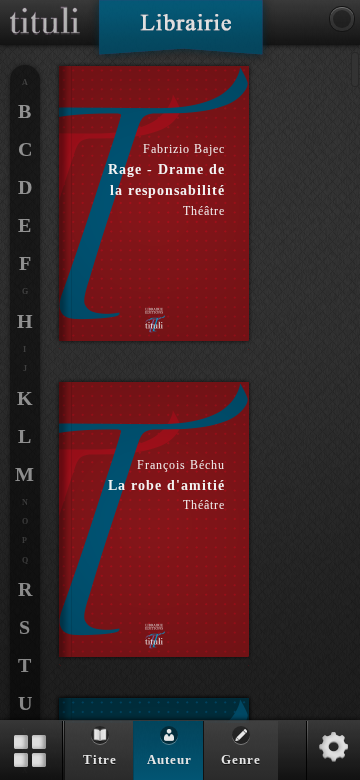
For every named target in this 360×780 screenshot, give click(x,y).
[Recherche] (342, 19)
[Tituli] (45, 8)
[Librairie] (180, 34)
